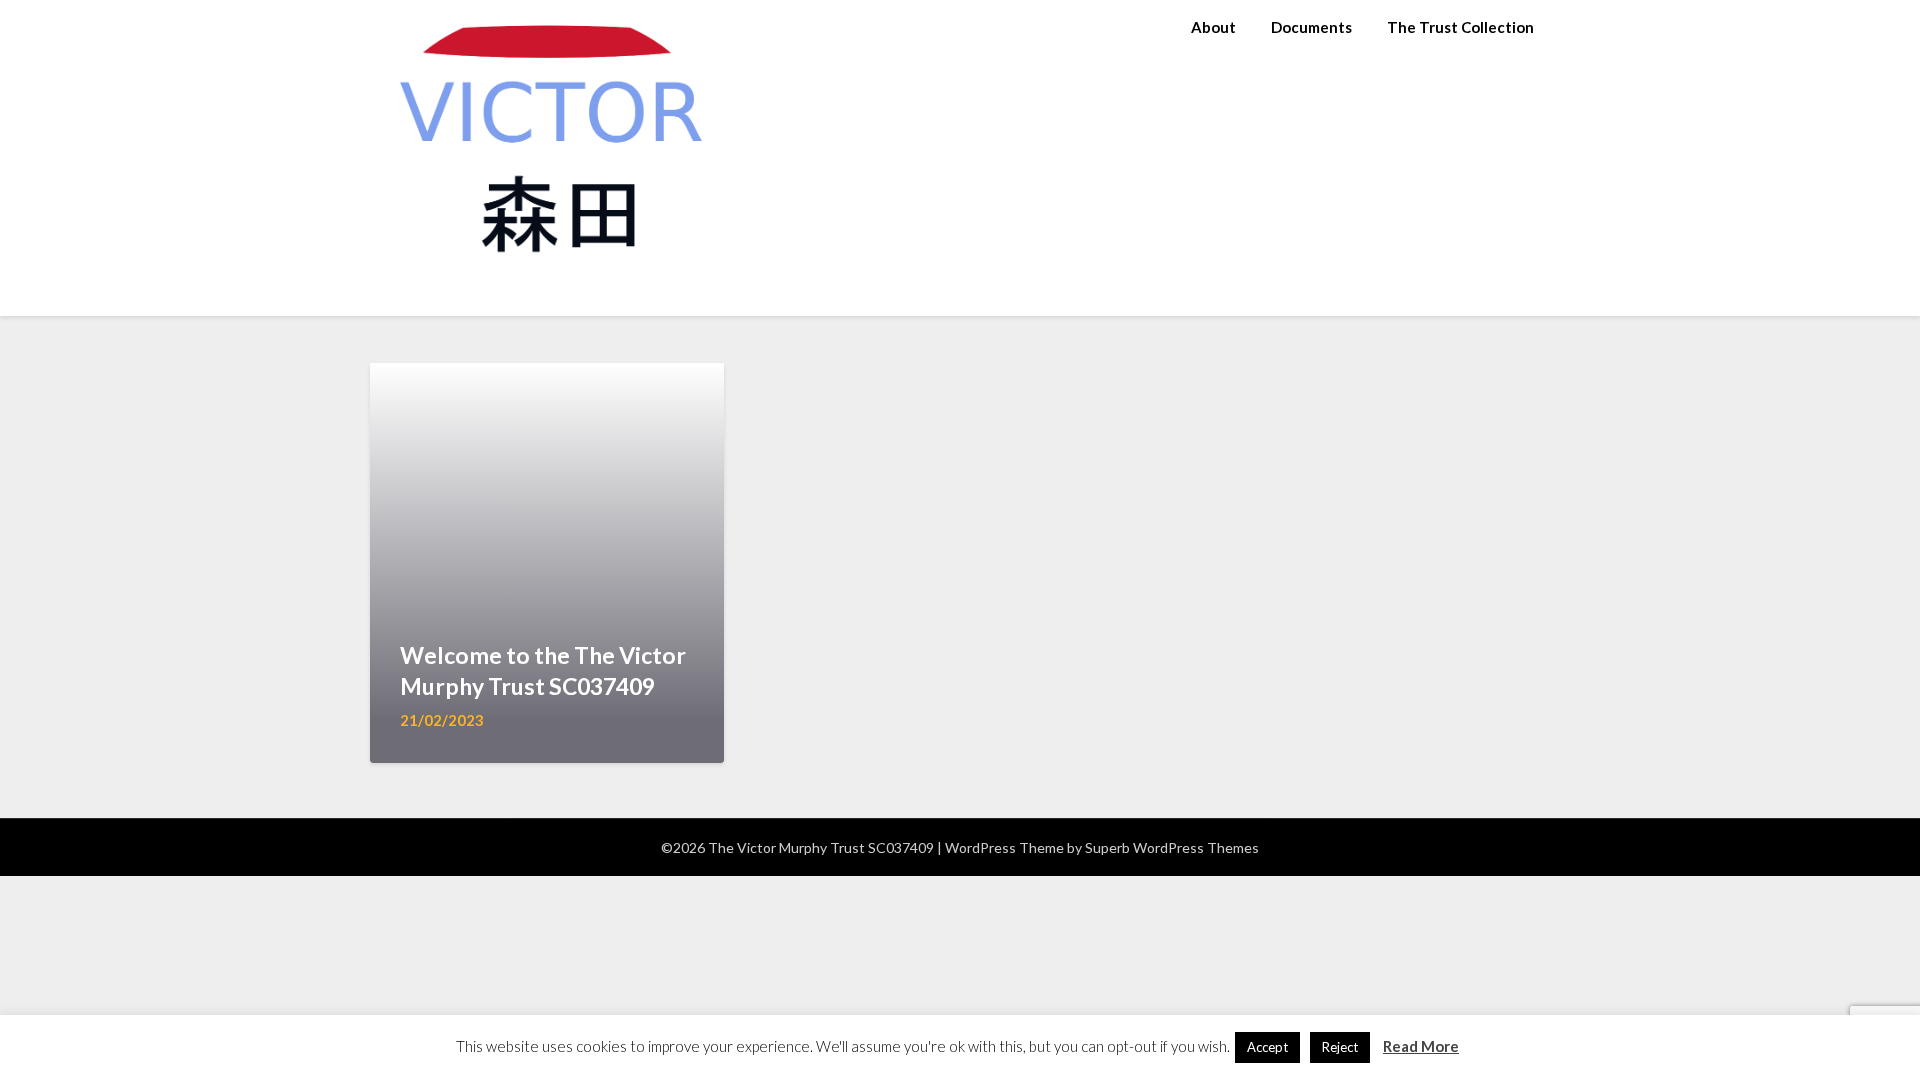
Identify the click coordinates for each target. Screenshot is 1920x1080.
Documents (1311, 27)
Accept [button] (1267, 1047)
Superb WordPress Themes (1172, 847)
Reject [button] (1340, 1047)
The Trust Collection (1460, 27)
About (1213, 27)
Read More (1421, 1046)
